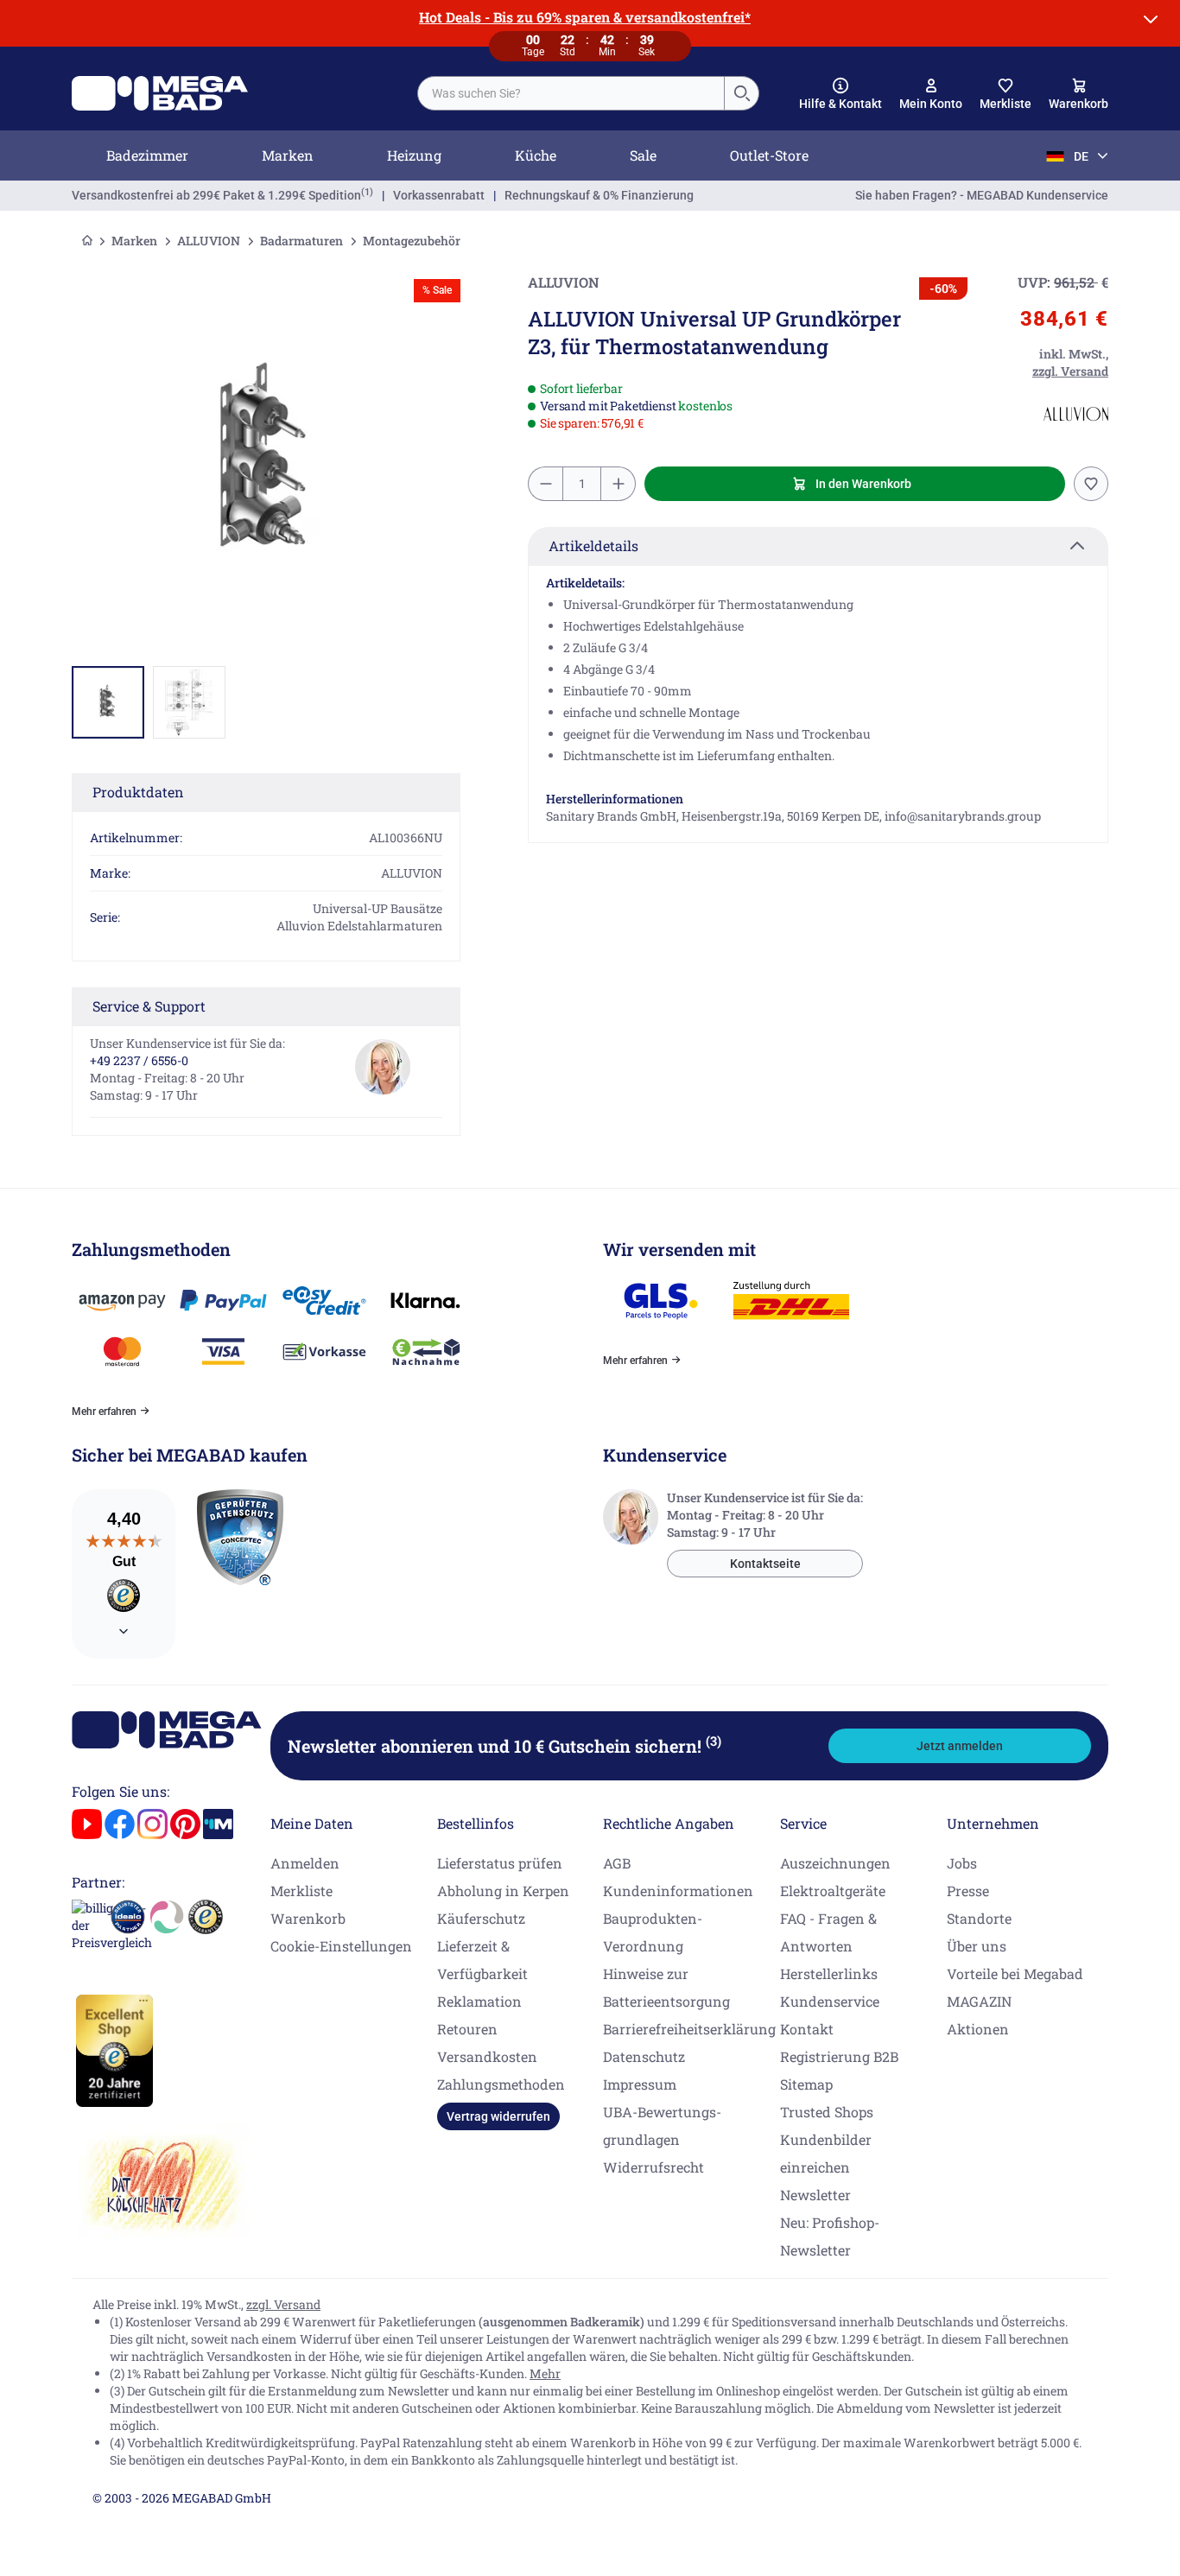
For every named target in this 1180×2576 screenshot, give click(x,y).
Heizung (414, 155)
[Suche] (741, 93)
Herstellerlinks (829, 1973)
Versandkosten (487, 2056)
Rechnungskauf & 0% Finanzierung (599, 195)
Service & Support (149, 1006)
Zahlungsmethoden (501, 2084)
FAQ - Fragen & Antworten (828, 1932)
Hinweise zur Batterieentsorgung (666, 1987)
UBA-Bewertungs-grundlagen (662, 2126)
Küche (536, 155)
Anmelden (305, 1863)
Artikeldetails (593, 546)
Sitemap (806, 2084)
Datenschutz (644, 2056)
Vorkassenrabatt (439, 195)
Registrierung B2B (839, 2056)
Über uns (977, 1946)
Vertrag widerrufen (498, 2116)
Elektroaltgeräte (833, 1891)
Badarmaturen (301, 241)
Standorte (979, 1918)
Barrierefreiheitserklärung (689, 2029)
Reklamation (479, 2001)
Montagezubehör (412, 241)
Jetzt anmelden (960, 1746)
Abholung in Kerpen (503, 1891)
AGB (617, 1863)
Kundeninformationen (678, 1891)
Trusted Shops (827, 2112)
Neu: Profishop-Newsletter (830, 2236)
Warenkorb (308, 1918)
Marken (288, 155)
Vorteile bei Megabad (1015, 1973)
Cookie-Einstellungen (341, 1946)
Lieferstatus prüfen (500, 1863)
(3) (714, 1741)
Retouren (467, 2029)
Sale (643, 155)
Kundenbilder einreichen (826, 2153)
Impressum (640, 2084)
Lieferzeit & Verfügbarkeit (482, 1960)
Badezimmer (147, 155)
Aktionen (978, 2029)
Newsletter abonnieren (504, 1746)
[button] (841, 94)
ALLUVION (209, 241)
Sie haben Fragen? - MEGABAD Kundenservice (982, 195)
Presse (968, 1891)
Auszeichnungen (835, 1863)
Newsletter (815, 2195)
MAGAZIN (979, 2001)
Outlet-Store (769, 155)
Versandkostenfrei (216, 195)
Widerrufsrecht (653, 2167)
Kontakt (807, 2029)
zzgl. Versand (283, 2304)
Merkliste (301, 1891)
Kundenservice (830, 2001)
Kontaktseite (765, 1564)
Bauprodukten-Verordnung (653, 1932)
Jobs (962, 1863)
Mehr (545, 2373)
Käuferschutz (481, 1918)
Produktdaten (138, 792)
